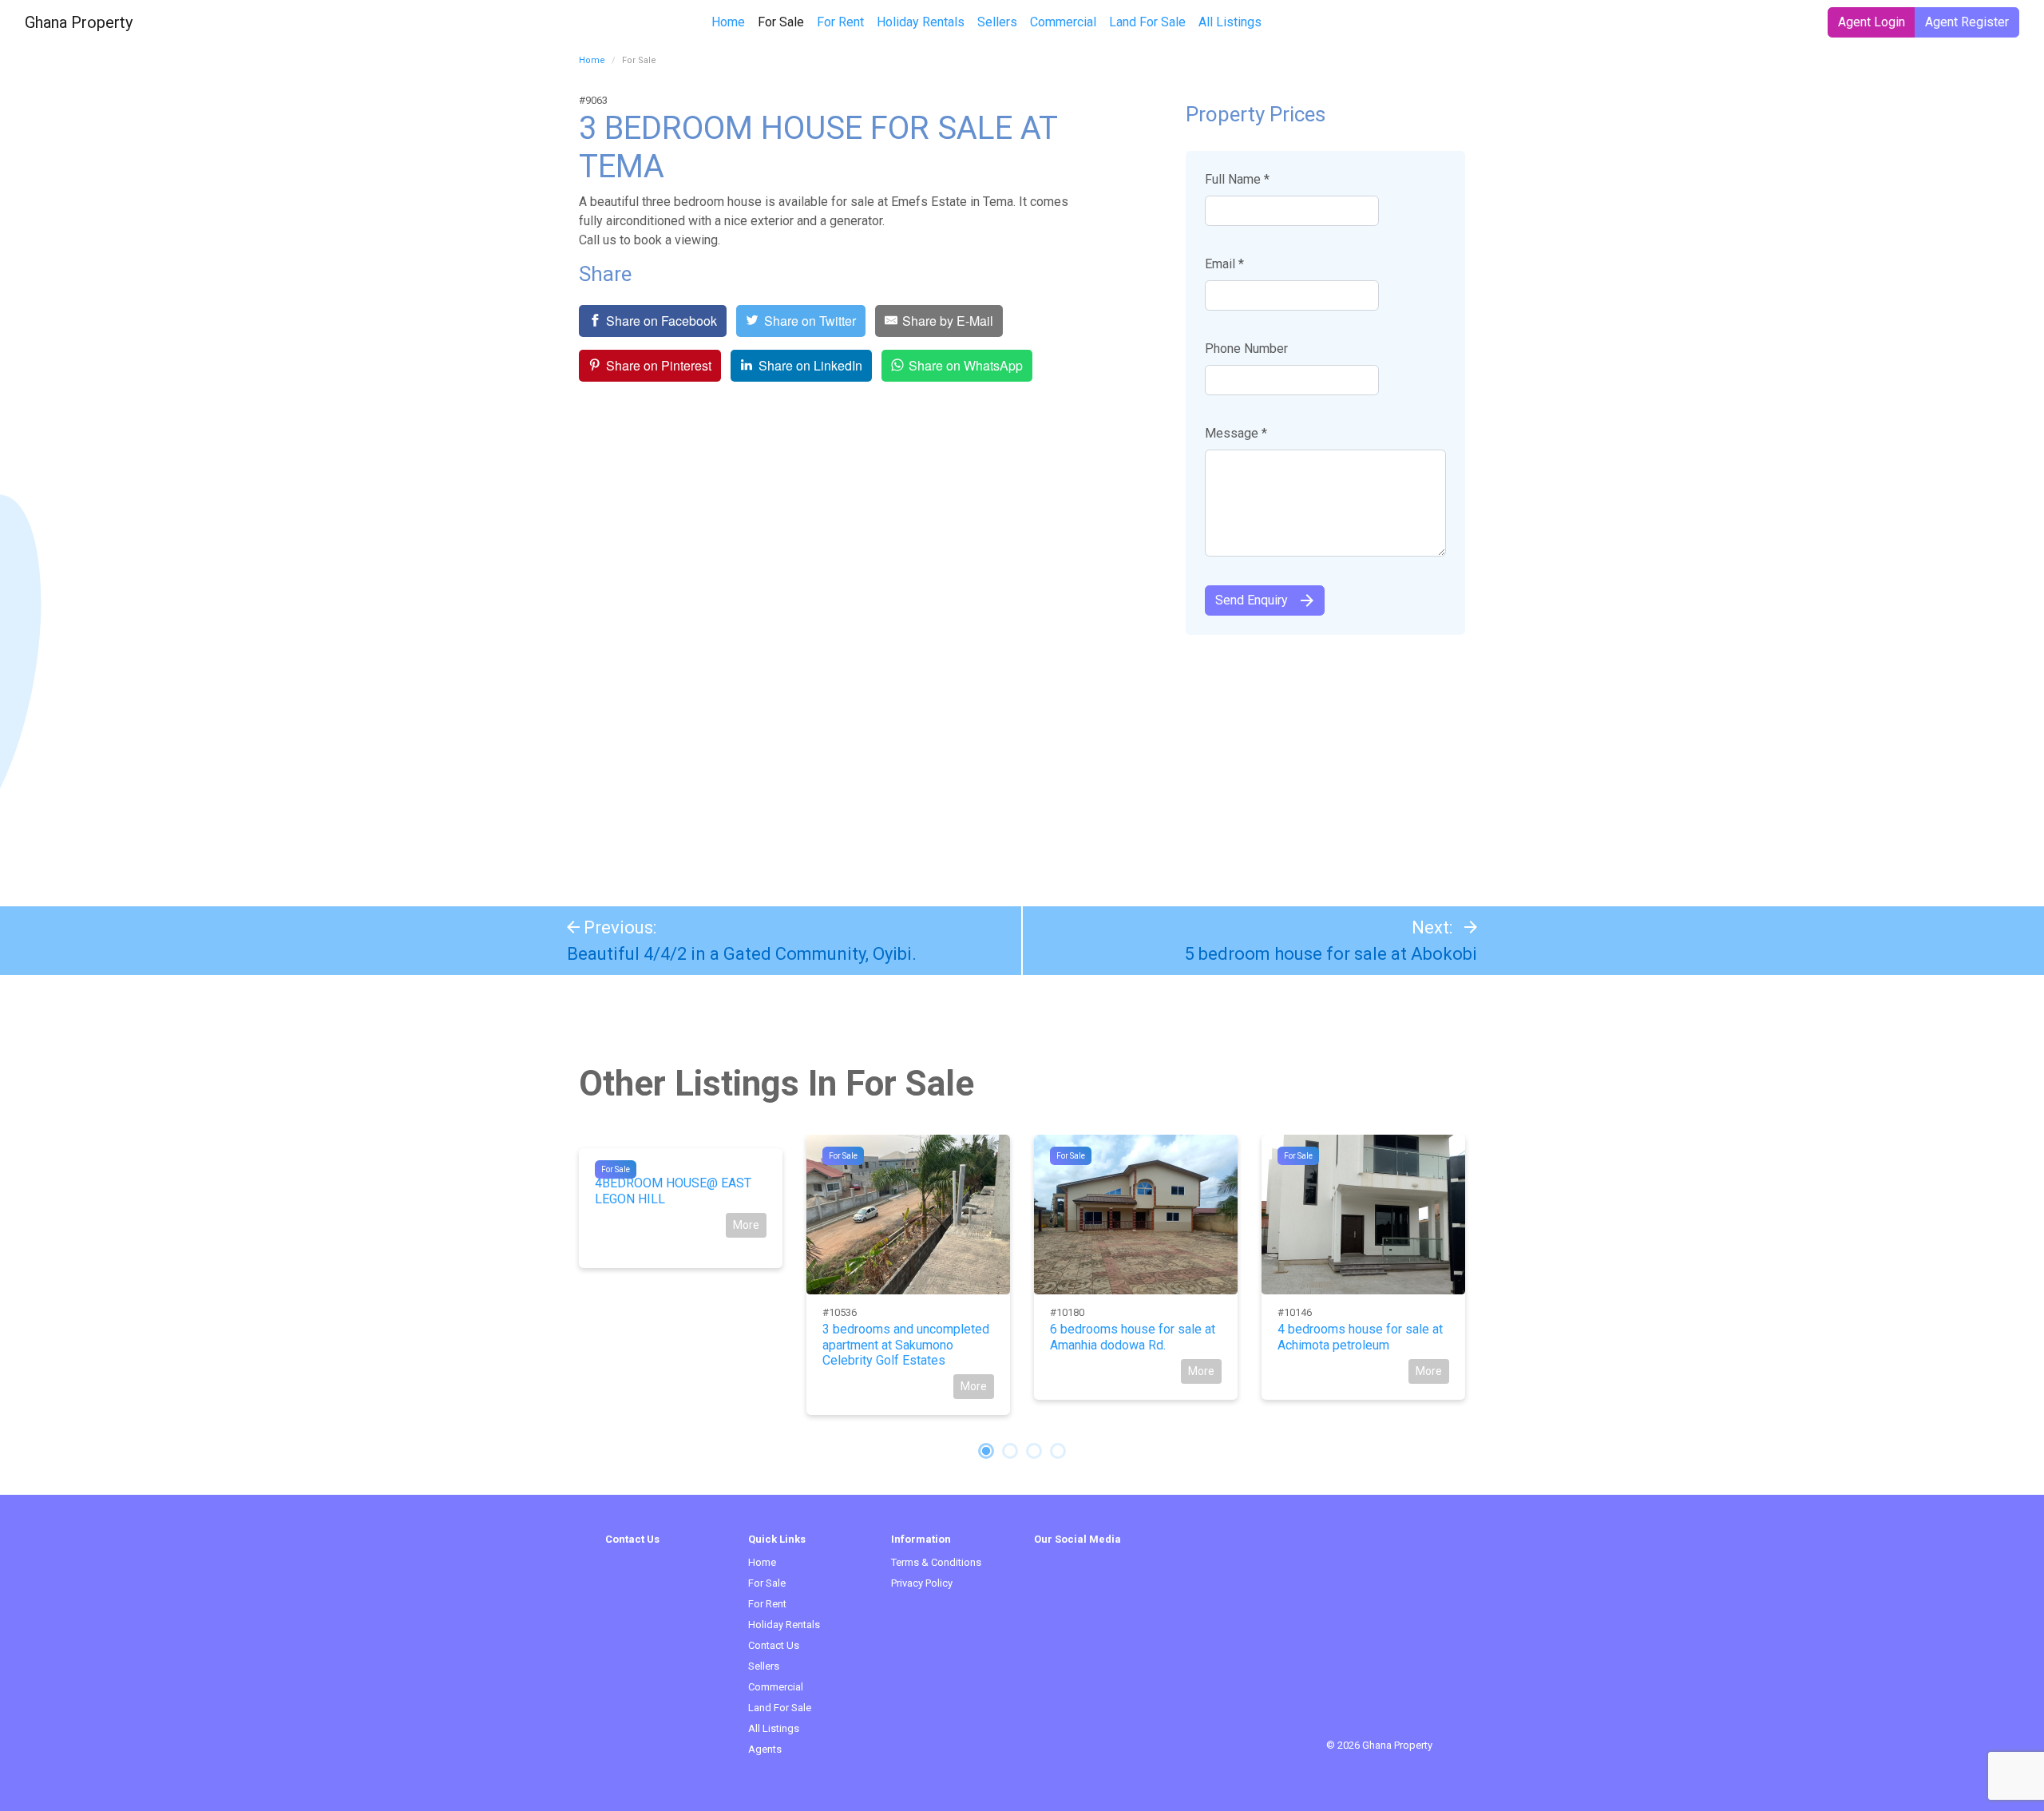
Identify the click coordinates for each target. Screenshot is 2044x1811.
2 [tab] (1010, 1451)
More (746, 1225)
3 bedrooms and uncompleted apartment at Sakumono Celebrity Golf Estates (906, 1344)
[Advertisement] (1022, 763)
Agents (765, 1749)
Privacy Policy (922, 1583)
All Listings (1230, 22)
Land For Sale (1147, 22)
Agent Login (1872, 22)
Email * (1224, 264)
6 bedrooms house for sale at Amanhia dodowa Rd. (1133, 1337)
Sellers (997, 22)
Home (728, 22)
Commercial (1063, 22)
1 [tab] (986, 1451)
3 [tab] (1034, 1451)
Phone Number (1246, 349)
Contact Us (774, 1645)
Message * (1236, 433)
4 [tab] (1058, 1451)
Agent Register (1967, 22)
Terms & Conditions (936, 1562)
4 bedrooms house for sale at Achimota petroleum (1360, 1337)
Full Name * (1237, 179)
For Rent (840, 22)
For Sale (784, 22)
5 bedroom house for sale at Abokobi (1331, 954)
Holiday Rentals (921, 22)
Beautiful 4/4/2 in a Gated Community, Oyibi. (742, 954)
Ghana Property (79, 22)
